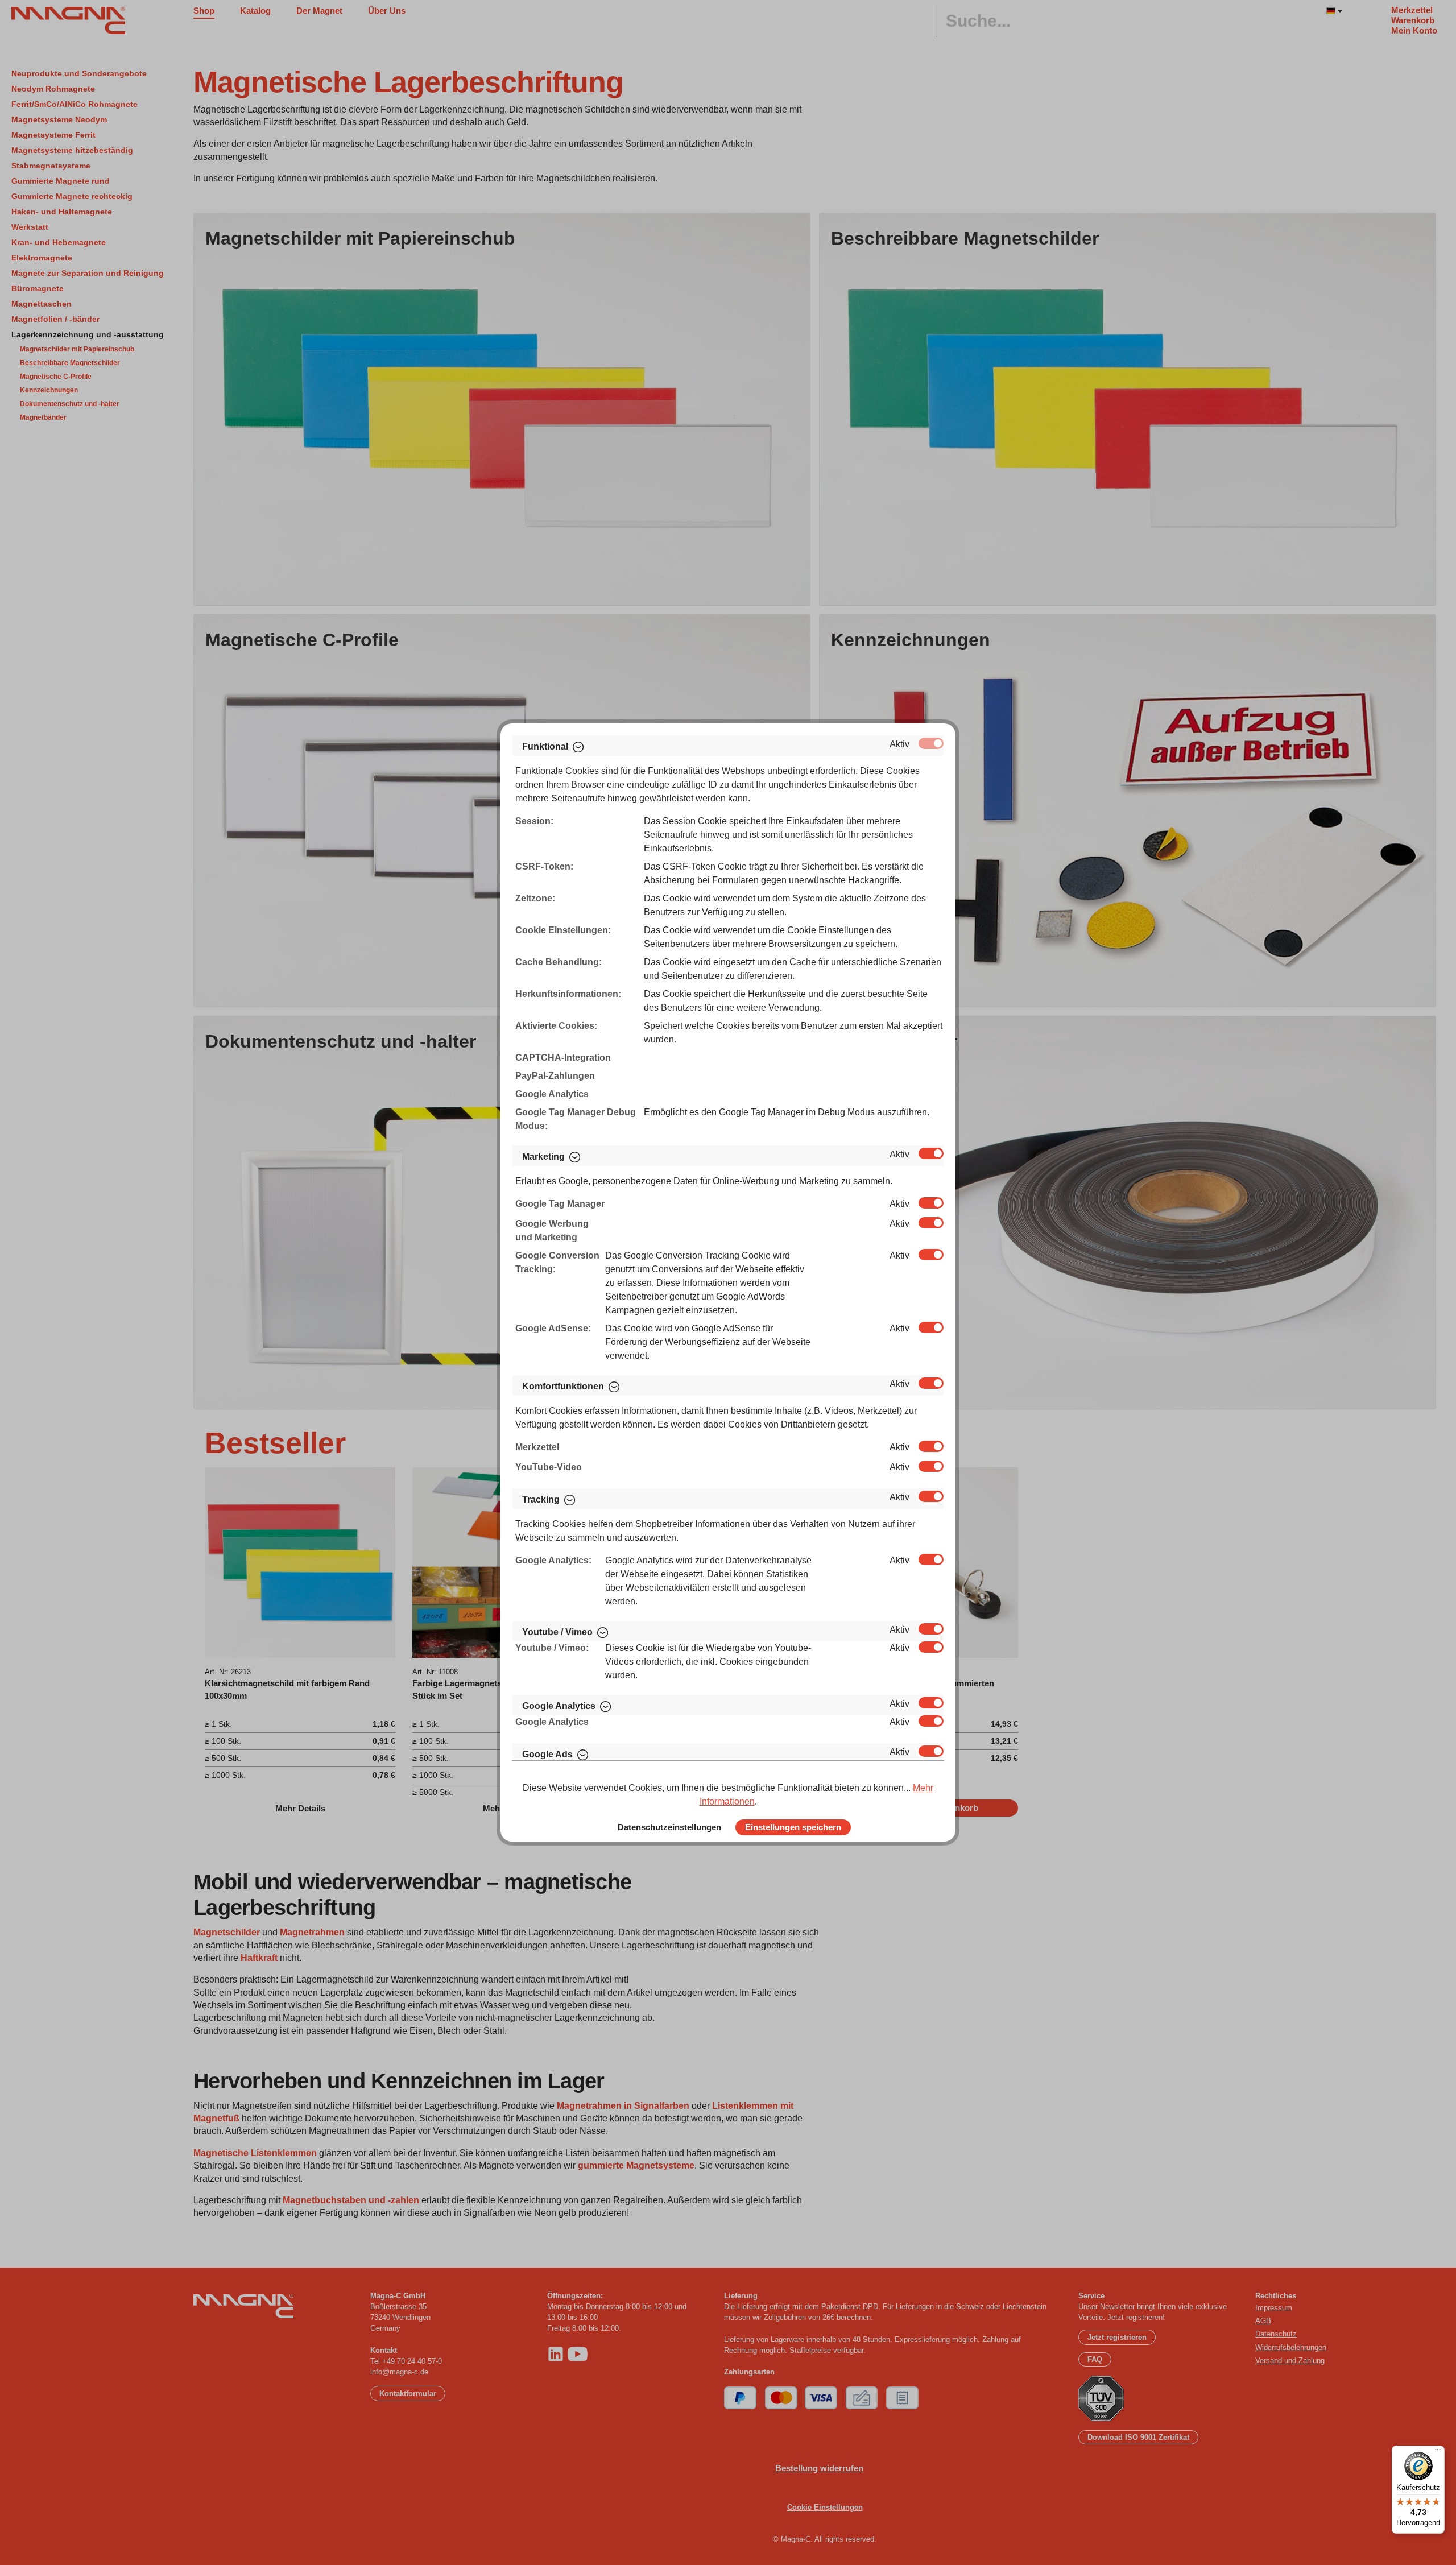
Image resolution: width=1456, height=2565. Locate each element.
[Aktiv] (931, 743)
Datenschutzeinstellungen (669, 1827)
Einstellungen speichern (793, 1827)
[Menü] (1438, 2452)
